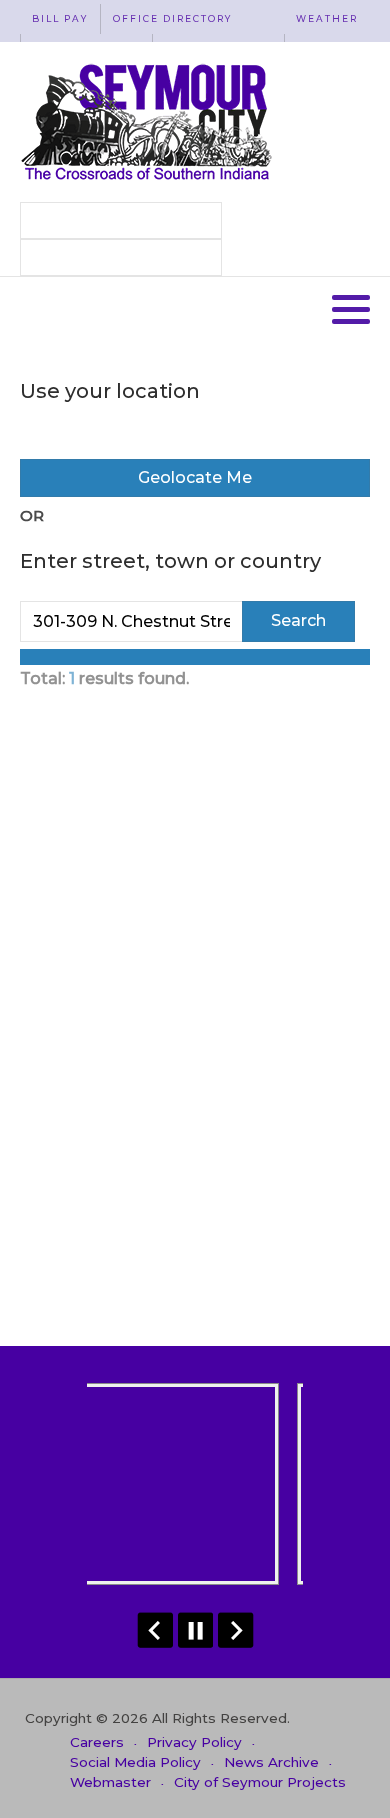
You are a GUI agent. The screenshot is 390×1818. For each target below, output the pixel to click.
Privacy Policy (194, 1742)
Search (298, 620)
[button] (351, 309)
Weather (327, 18)
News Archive (271, 1762)
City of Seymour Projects (260, 1782)
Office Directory (172, 18)
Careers (97, 1742)
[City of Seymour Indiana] (148, 122)
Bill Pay (60, 18)
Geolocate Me (195, 477)
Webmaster (110, 1782)
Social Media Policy (135, 1762)
